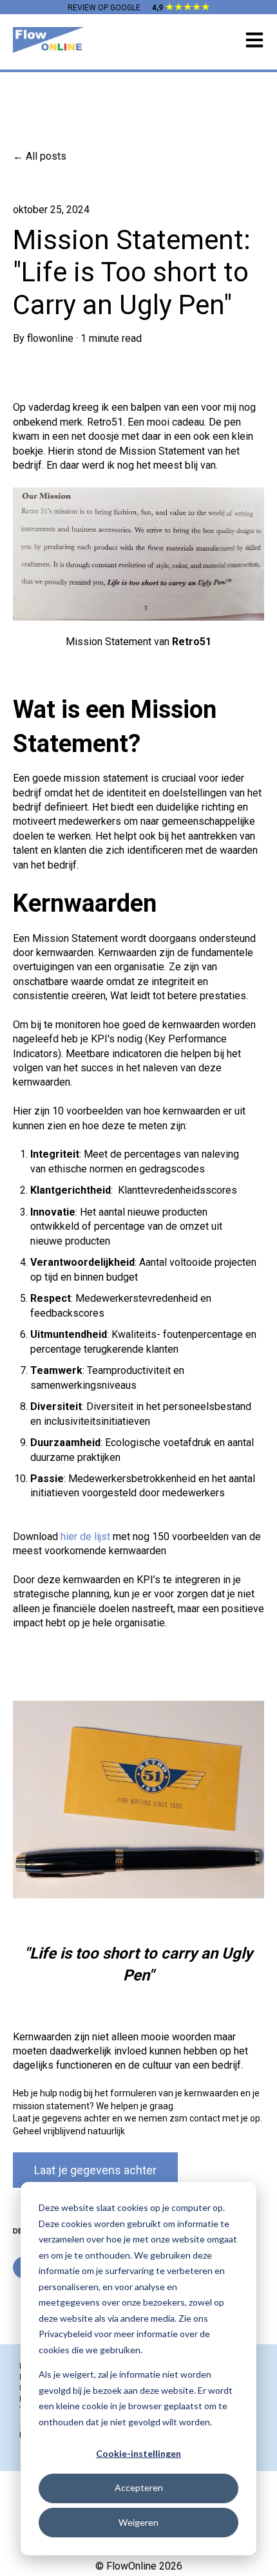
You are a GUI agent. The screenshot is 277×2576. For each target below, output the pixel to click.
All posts (46, 156)
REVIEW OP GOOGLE (104, 8)
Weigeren (138, 2522)
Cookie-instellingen (138, 2453)
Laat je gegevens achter (95, 2170)
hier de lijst (87, 1537)
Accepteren (139, 2487)
